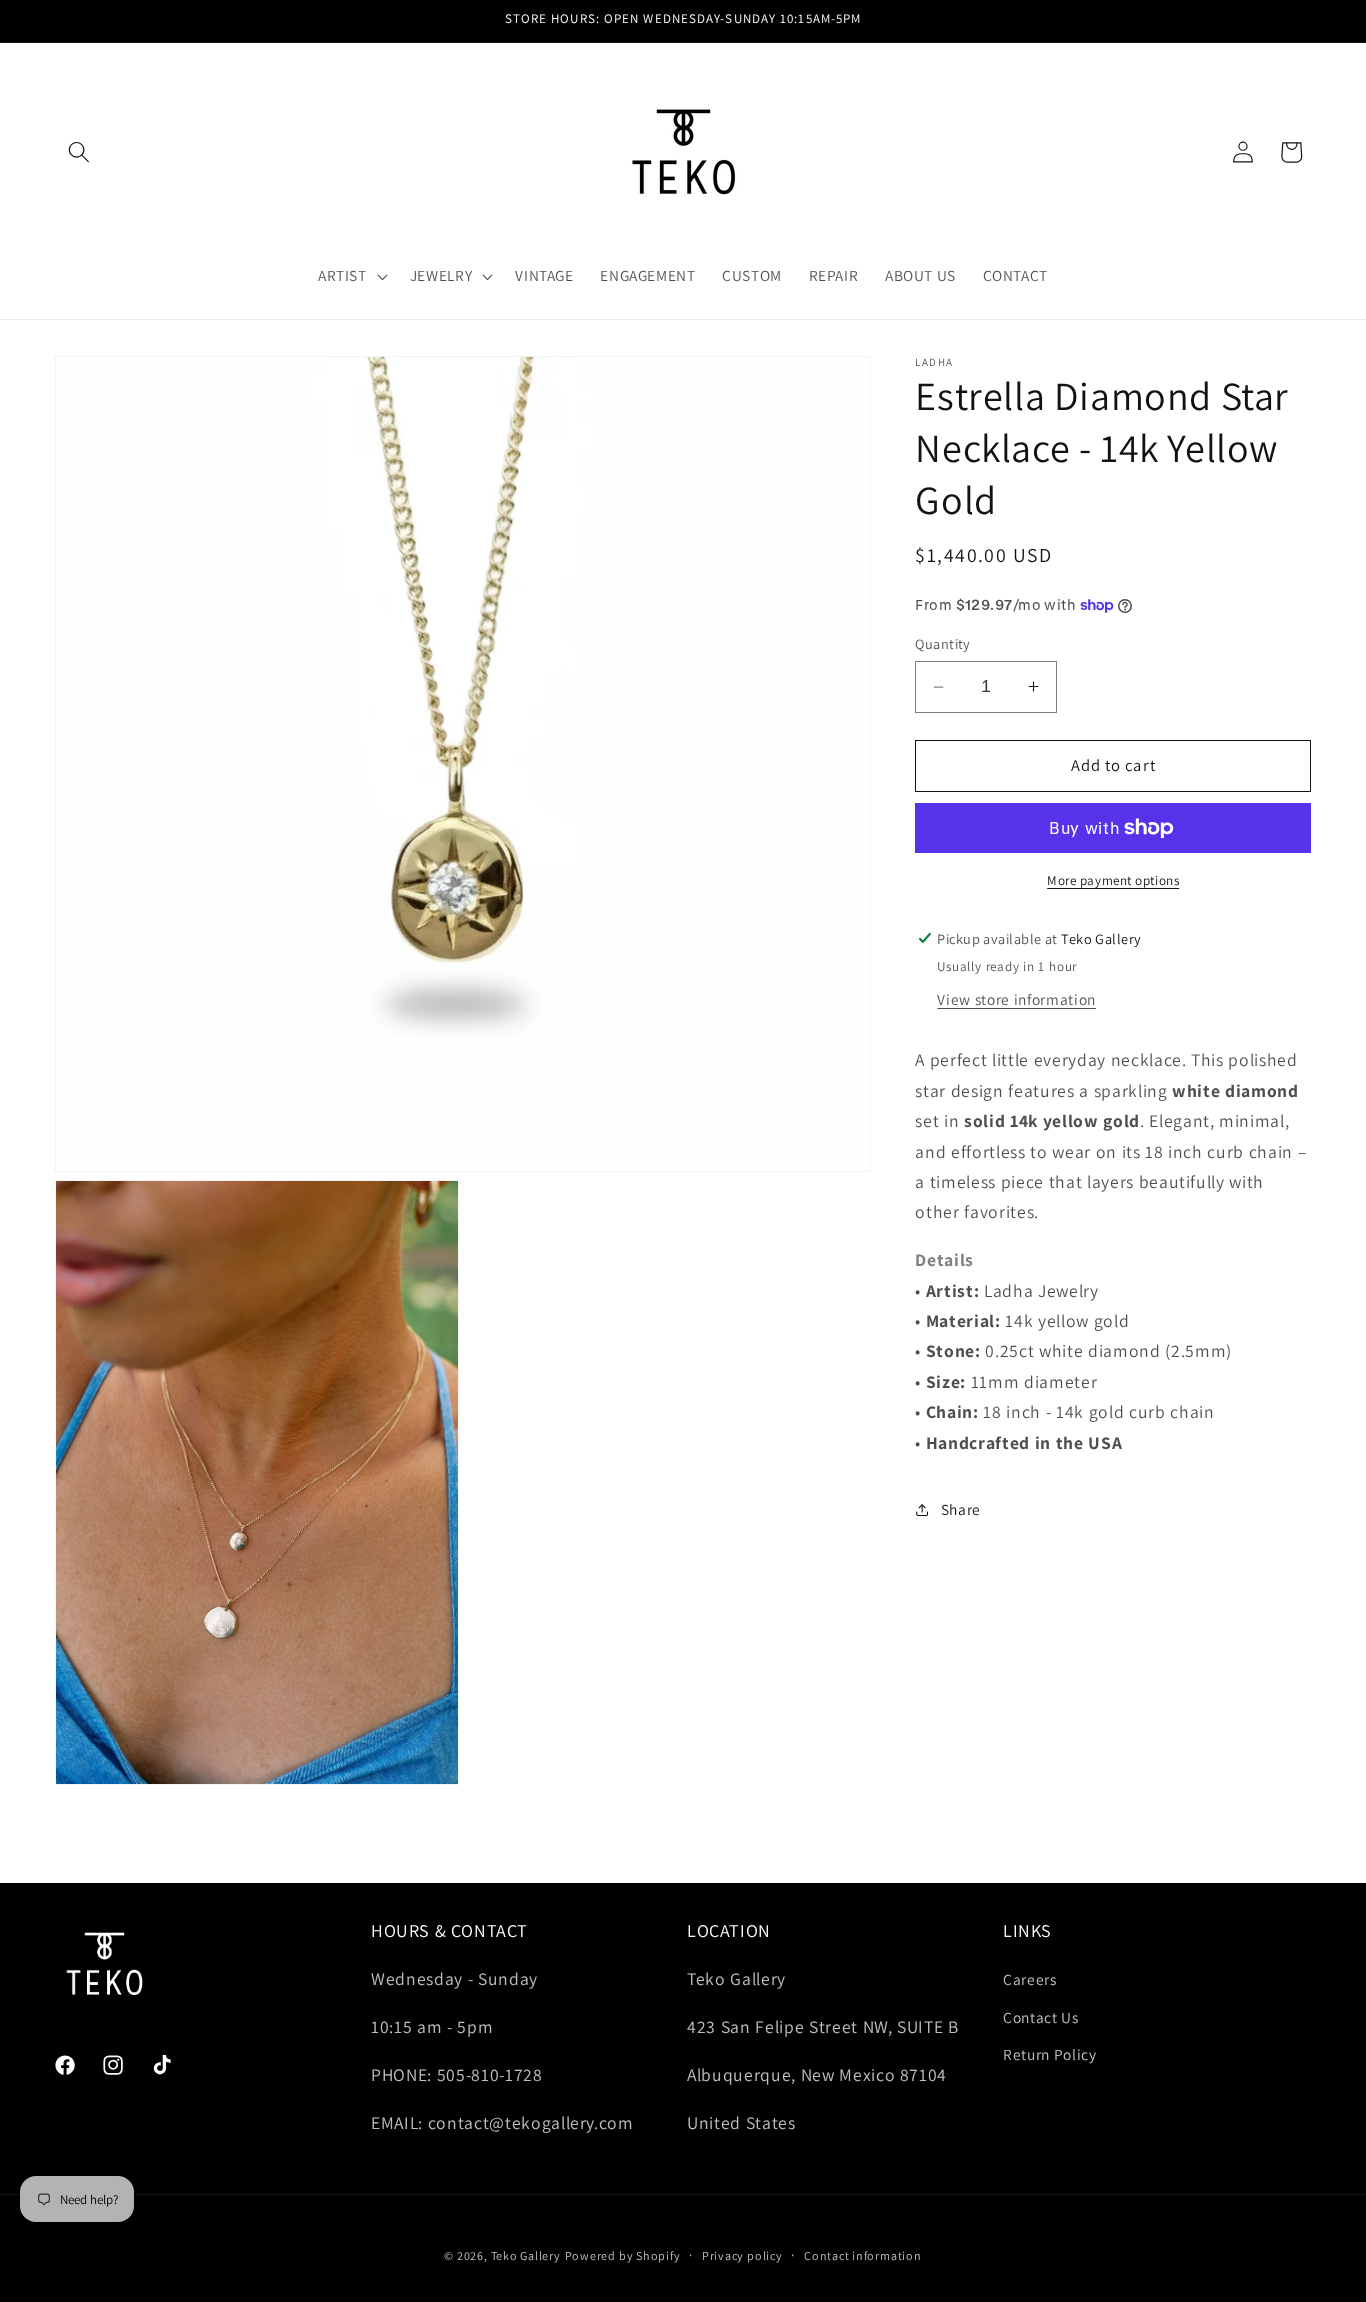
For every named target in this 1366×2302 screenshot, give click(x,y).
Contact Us (1041, 2017)
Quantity (943, 643)
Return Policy (1050, 2055)
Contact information (863, 2254)
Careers (1030, 1980)
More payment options (1113, 880)
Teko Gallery (526, 2254)
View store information (1016, 999)
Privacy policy (742, 2254)
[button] (79, 152)
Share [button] (961, 1509)
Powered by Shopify (623, 2254)
